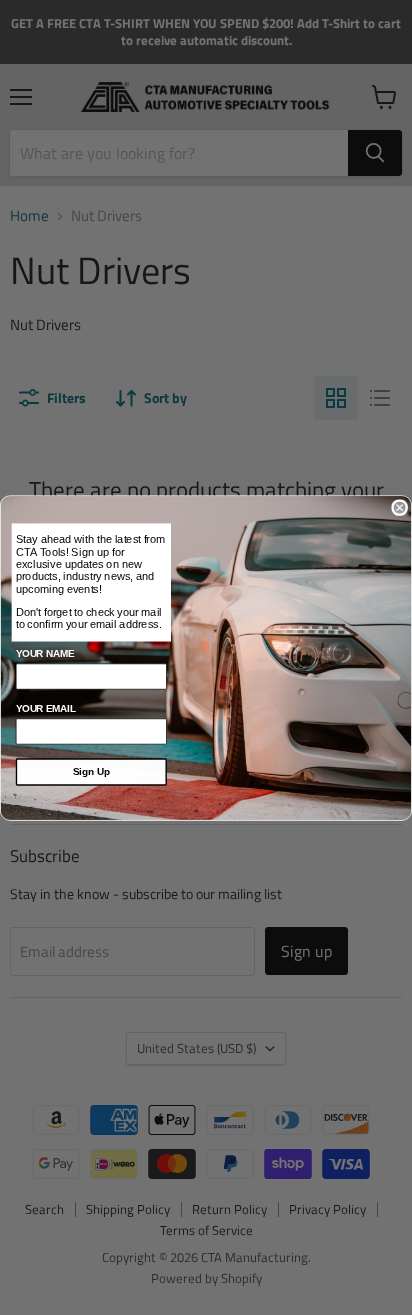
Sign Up (91, 771)
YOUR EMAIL (46, 708)
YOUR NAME (45, 653)
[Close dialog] (400, 507)
